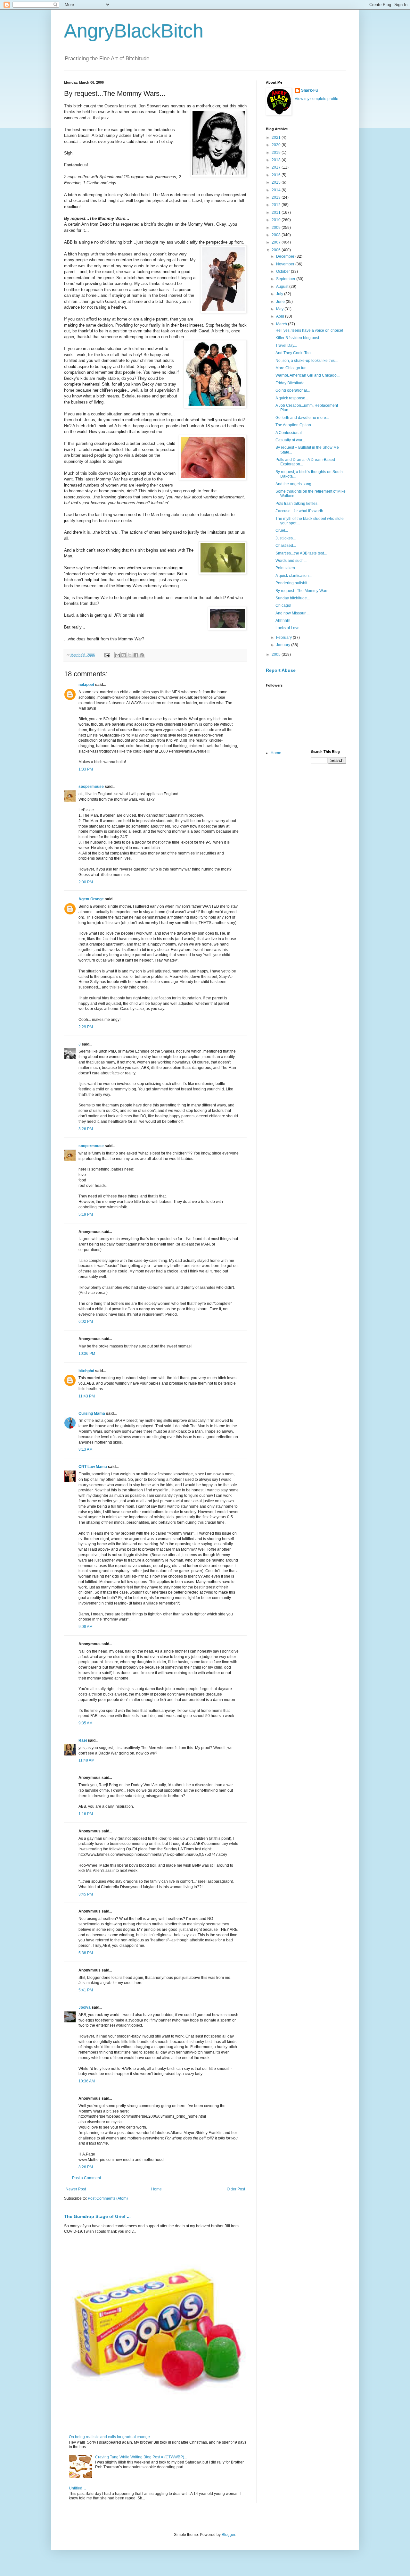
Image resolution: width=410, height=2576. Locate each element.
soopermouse (91, 787)
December (286, 256)
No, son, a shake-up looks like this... (307, 361)
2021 (277, 138)
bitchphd (86, 1371)
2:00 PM (86, 882)
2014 (277, 190)
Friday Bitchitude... (291, 383)
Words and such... (291, 561)
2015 (277, 182)
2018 (277, 160)
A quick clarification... (294, 576)
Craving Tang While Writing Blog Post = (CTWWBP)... (141, 2457)
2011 (277, 213)
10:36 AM (87, 2081)
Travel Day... (286, 346)
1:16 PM (86, 1814)
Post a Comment (86, 2178)
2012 (277, 205)
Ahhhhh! (283, 621)
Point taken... (287, 568)
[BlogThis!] (124, 655)
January (284, 645)
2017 (277, 167)
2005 (277, 654)
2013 (277, 197)
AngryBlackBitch (134, 31)
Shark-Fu (309, 90)
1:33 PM (86, 769)
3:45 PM (86, 1894)
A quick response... (292, 398)
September (286, 279)
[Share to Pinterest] (142, 655)
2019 (277, 153)
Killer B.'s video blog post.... (299, 338)
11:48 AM (86, 1760)
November (286, 264)
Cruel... (282, 530)
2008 (277, 235)
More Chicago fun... (292, 368)
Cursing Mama (92, 1413)
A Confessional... (290, 433)
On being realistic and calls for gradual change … (112, 2437)
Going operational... (293, 390)
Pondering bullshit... (293, 583)
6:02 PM (86, 1321)
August (283, 287)
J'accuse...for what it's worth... (301, 511)
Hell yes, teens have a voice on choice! (309, 330)
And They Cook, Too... (295, 353)
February (284, 638)
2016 (277, 175)
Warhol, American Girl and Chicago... (307, 375)
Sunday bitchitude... (293, 598)
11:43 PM (87, 1396)
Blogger (228, 2535)
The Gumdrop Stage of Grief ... (97, 2216)
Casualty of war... (290, 440)
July (280, 294)
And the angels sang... (295, 484)
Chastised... (286, 546)
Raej (83, 1740)
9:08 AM (86, 1627)
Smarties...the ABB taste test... (301, 553)
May (280, 309)
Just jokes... (286, 538)
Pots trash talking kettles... (298, 504)
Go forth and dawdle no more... (302, 418)
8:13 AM (86, 1449)
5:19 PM (86, 1214)
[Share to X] (130, 655)
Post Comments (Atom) (108, 2198)
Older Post (236, 2189)
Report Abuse (281, 670)
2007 (277, 242)
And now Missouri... (292, 613)
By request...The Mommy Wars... (303, 591)
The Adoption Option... (295, 425)
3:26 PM (86, 1129)
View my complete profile (316, 99)
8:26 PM (86, 2167)
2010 (277, 220)
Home (156, 2189)
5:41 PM (86, 1990)
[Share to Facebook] (136, 655)
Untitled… (78, 2488)
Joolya (85, 2007)
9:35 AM (86, 1723)
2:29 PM (86, 1027)
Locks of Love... (289, 628)
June (281, 302)
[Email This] (118, 655)
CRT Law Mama (93, 1467)
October (283, 271)
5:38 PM (86, 1953)
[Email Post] (107, 655)
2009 (277, 228)
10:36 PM (87, 1354)
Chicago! (283, 605)
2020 (277, 145)
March (282, 324)
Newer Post (76, 2189)
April (281, 316)
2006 (277, 250)
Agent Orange (91, 899)
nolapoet (86, 685)
